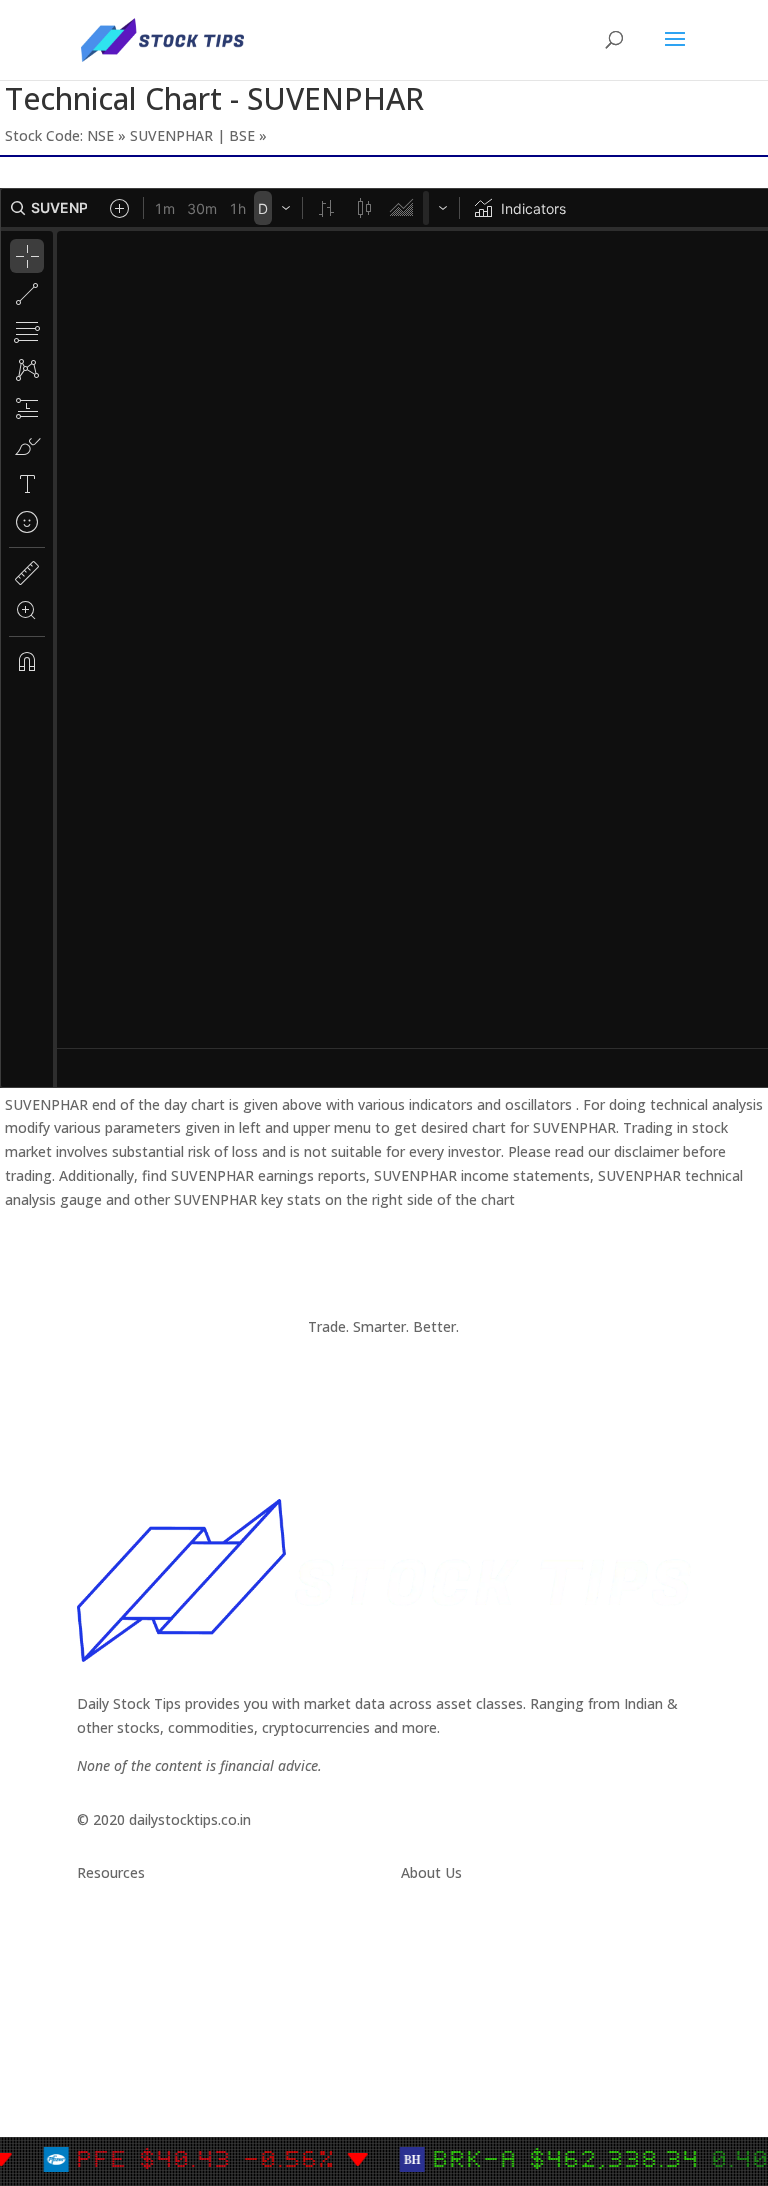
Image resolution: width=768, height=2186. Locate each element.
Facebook (433, 1974)
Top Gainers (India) (139, 2093)
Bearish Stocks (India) (148, 2045)
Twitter (425, 1950)
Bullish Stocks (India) (144, 2021)
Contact (427, 1926)
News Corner (119, 1950)
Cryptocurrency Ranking (154, 1998)
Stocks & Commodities (152, 1974)
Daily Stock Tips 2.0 (140, 1926)
